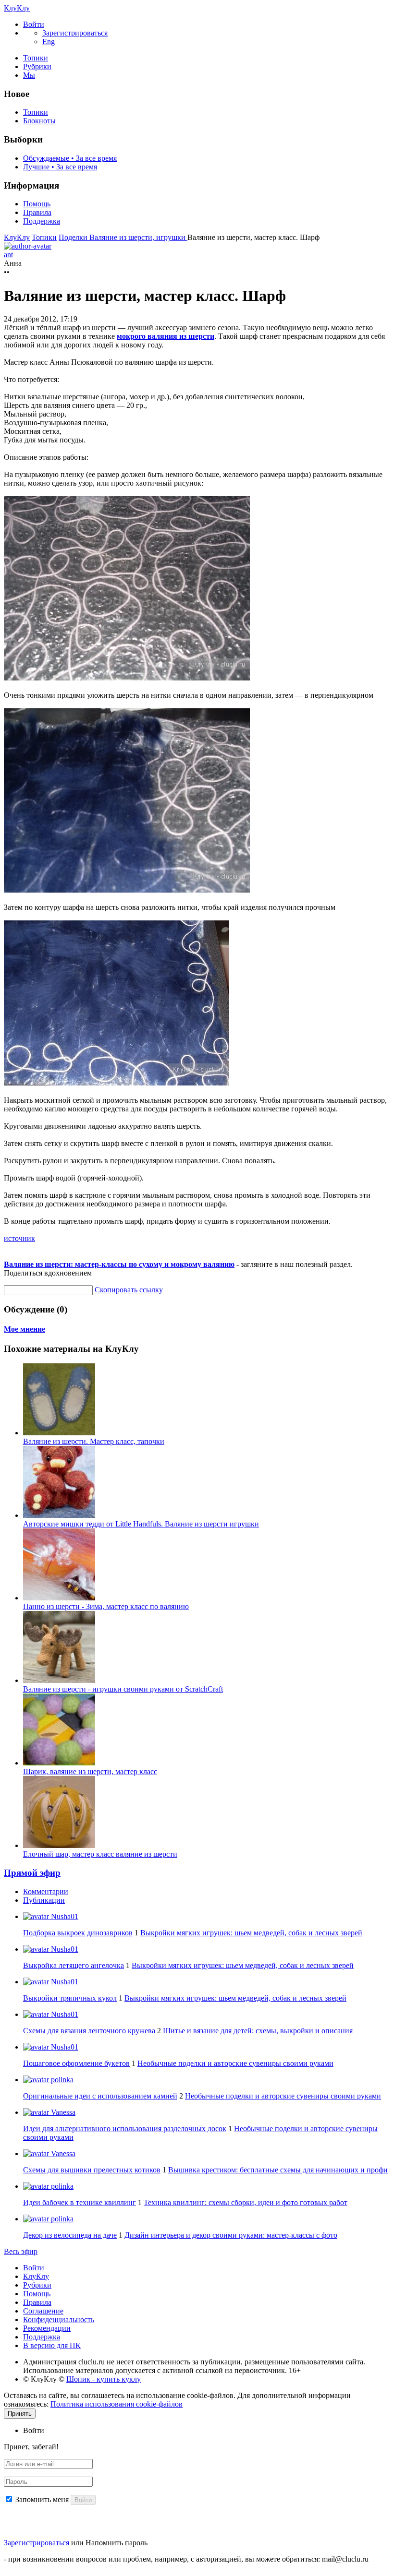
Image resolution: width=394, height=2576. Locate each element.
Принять (20, 2414)
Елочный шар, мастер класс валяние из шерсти (100, 1854)
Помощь (37, 204)
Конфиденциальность (59, 2320)
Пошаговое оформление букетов (76, 2063)
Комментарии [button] (46, 1891)
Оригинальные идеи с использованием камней (100, 2096)
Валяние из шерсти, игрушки (138, 237)
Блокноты (39, 121)
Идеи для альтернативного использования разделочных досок (125, 2129)
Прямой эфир (32, 1873)
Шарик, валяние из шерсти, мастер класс (90, 1771)
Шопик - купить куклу (104, 2379)
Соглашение (43, 2311)
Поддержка (42, 221)
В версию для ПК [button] (52, 2345)
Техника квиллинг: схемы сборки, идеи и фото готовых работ (246, 2202)
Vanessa (62, 2112)
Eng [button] (49, 42)
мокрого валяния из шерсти (166, 336)
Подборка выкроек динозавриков (78, 1933)
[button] (34, 24)
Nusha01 (64, 1916)
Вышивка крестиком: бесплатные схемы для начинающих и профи (278, 2170)
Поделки (74, 237)
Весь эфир (21, 2251)
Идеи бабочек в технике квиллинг (80, 2202)
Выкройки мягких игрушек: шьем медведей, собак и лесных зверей (251, 1933)
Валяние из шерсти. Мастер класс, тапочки (94, 1441)
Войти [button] (34, 2430)
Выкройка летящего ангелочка (74, 1965)
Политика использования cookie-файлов (117, 2404)
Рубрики (37, 66)
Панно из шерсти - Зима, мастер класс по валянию (106, 1606)
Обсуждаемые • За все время (70, 158)
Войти (34, 2268)
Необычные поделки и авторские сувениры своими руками (235, 2063)
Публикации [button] (44, 1900)
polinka (61, 2080)
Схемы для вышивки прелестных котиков (92, 2170)
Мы (29, 75)
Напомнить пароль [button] (117, 2543)
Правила (37, 212)
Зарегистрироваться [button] (75, 33)
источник (19, 1238)
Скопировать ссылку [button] (129, 1290)
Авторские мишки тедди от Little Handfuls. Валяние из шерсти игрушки (141, 1524)
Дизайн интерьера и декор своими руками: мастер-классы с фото (231, 2235)
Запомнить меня (42, 2499)
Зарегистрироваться (37, 2543)
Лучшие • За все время (60, 167)
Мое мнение (25, 1329)
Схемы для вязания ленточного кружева (89, 2031)
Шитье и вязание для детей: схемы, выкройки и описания (258, 2031)
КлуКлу (17, 8)
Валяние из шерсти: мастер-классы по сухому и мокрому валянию (119, 1264)
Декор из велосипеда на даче (70, 2235)
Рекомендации (47, 2328)
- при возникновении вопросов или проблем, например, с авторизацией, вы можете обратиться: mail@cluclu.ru (186, 2559)
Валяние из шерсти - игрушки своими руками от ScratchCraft (123, 1689)
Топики (36, 58)
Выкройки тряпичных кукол (70, 1998)
